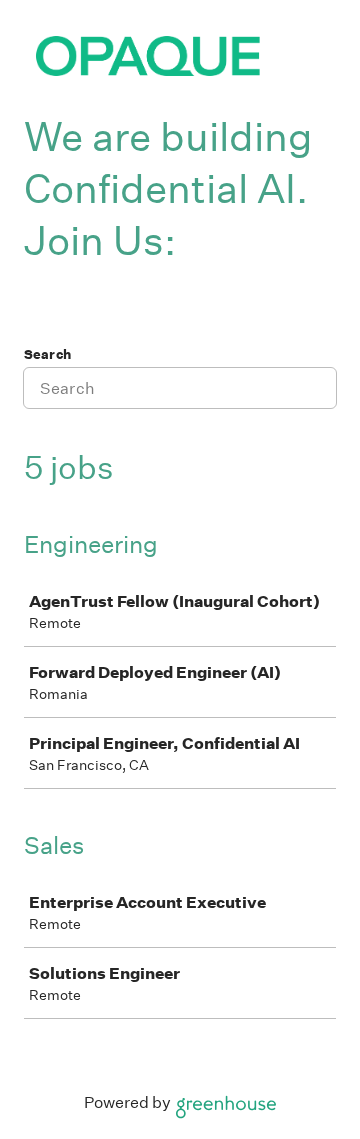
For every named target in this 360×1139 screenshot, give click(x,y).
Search (47, 354)
